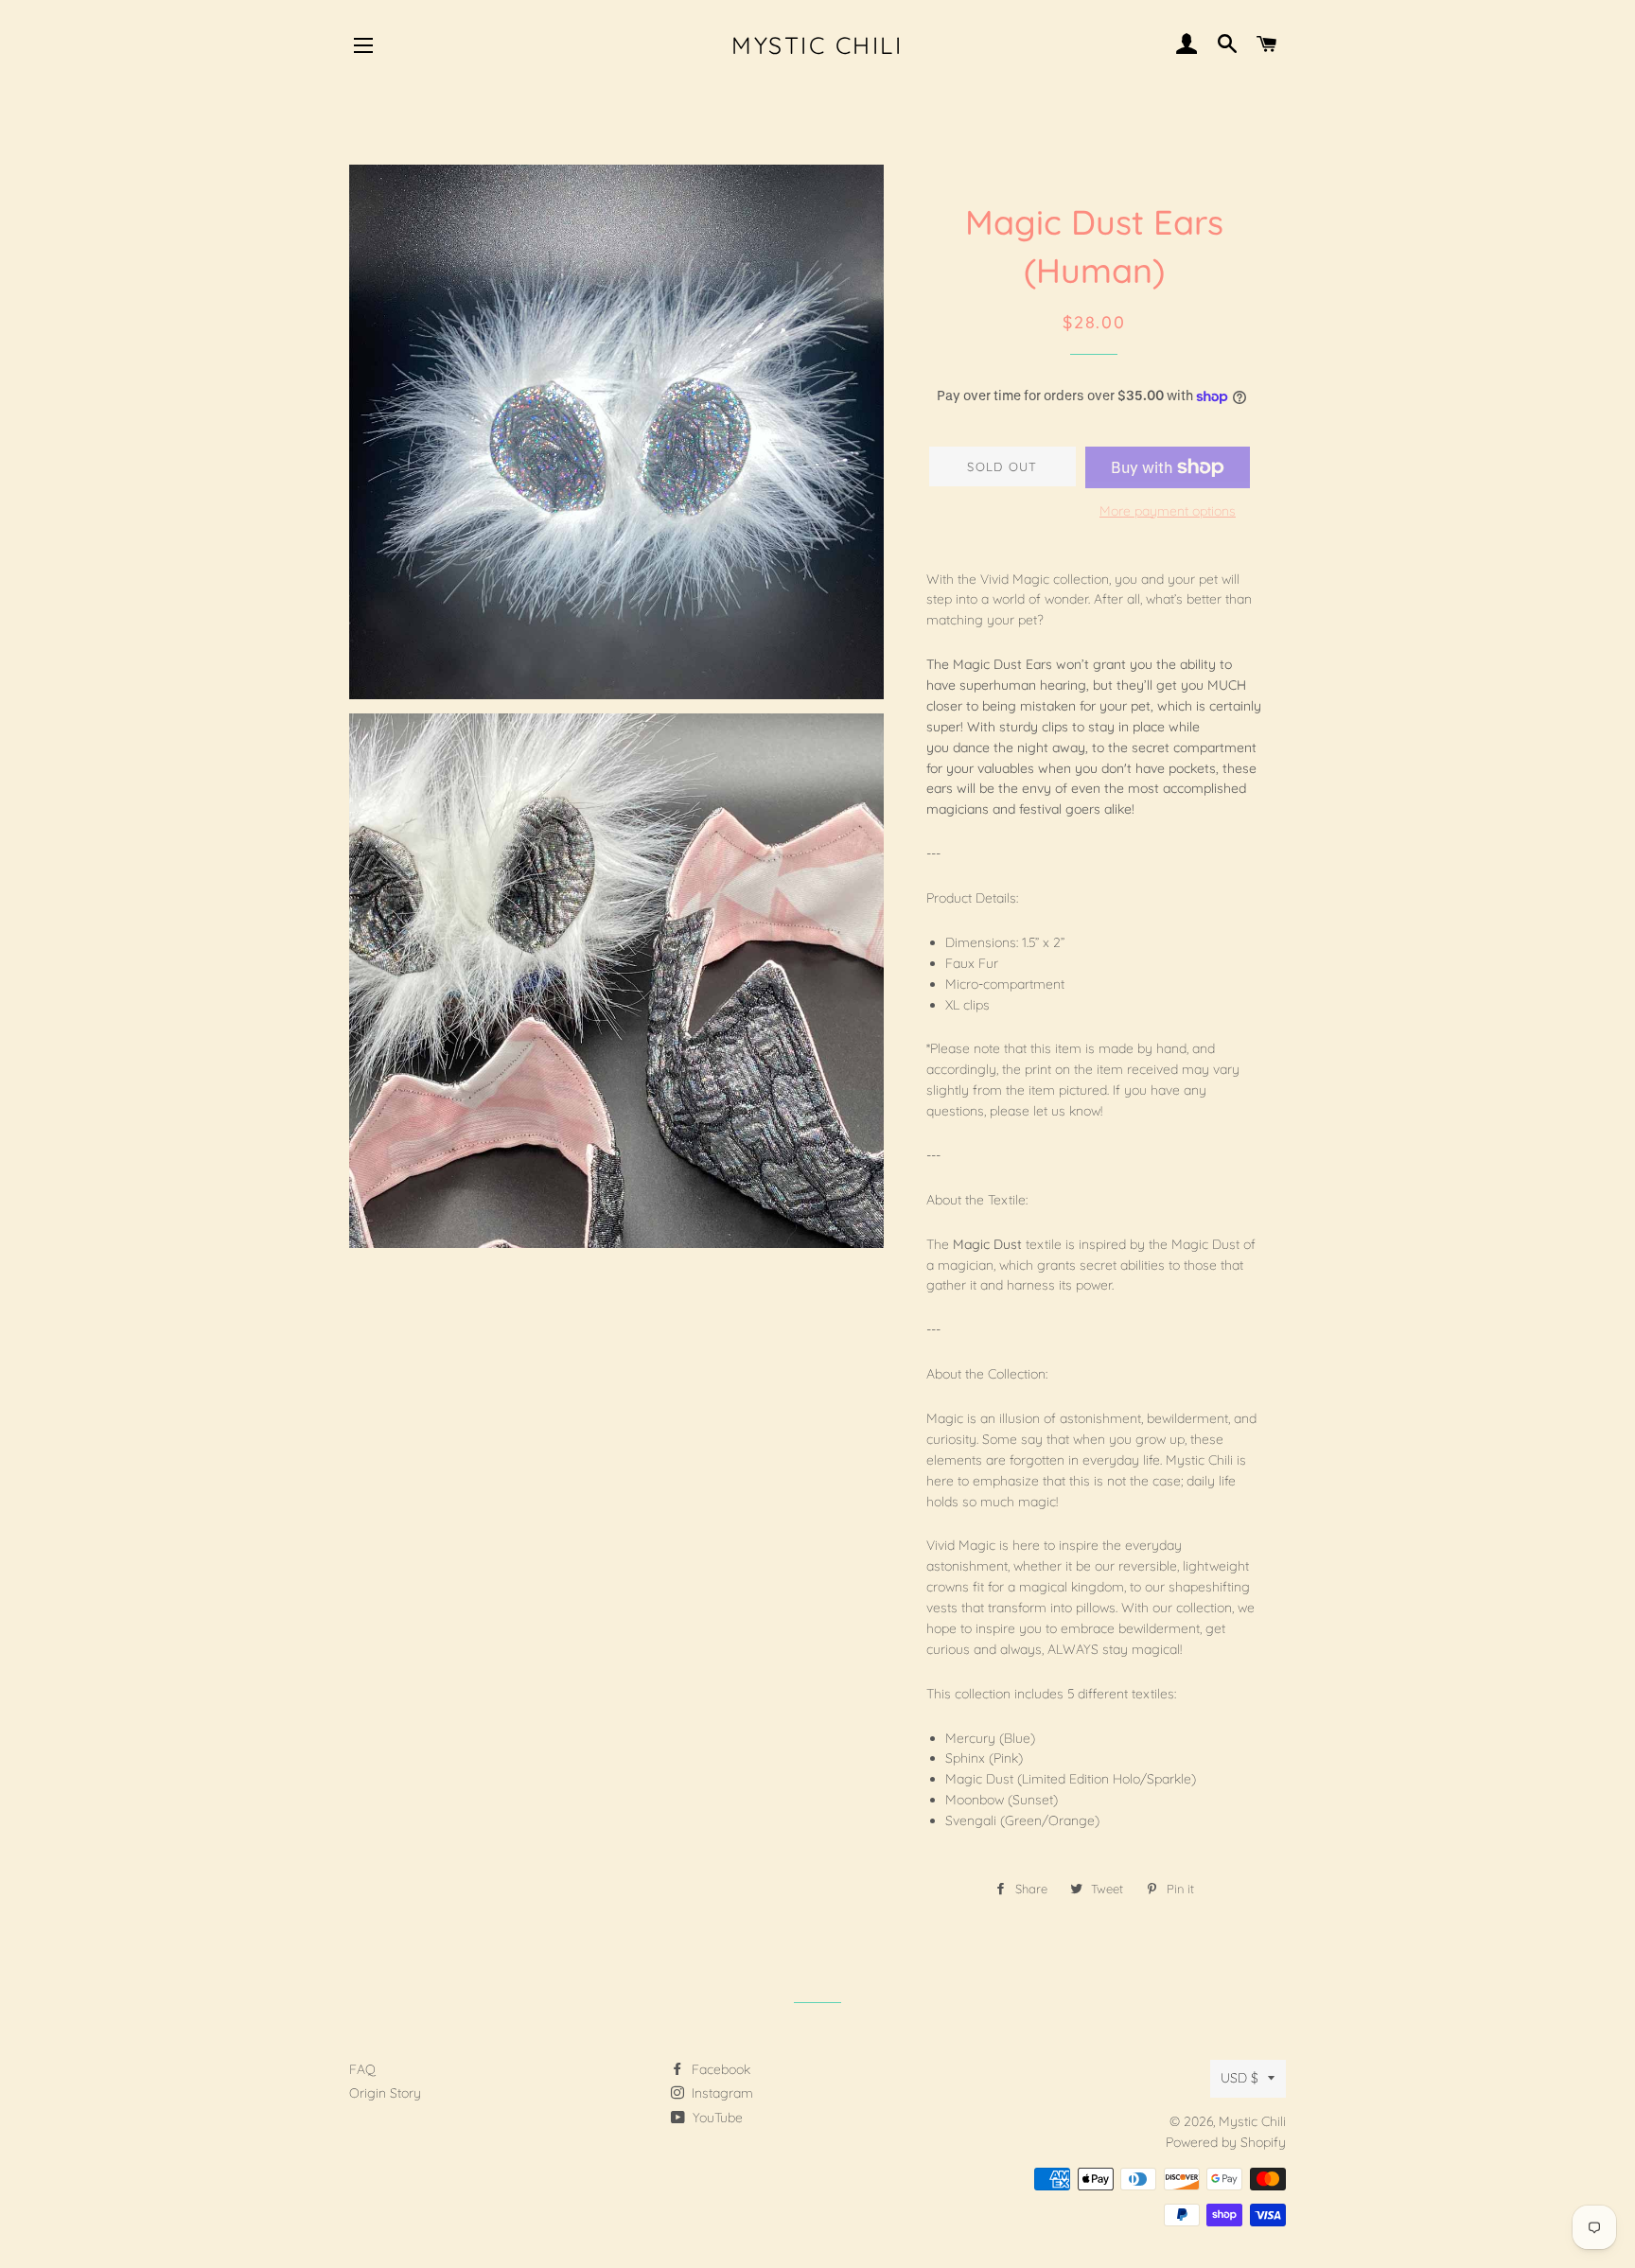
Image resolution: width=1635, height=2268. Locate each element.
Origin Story (385, 2093)
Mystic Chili (817, 45)
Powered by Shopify (1226, 2142)
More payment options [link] (1168, 511)
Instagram (721, 2093)
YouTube (716, 2118)
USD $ (1239, 2078)
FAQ (362, 2069)
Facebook (719, 2069)
